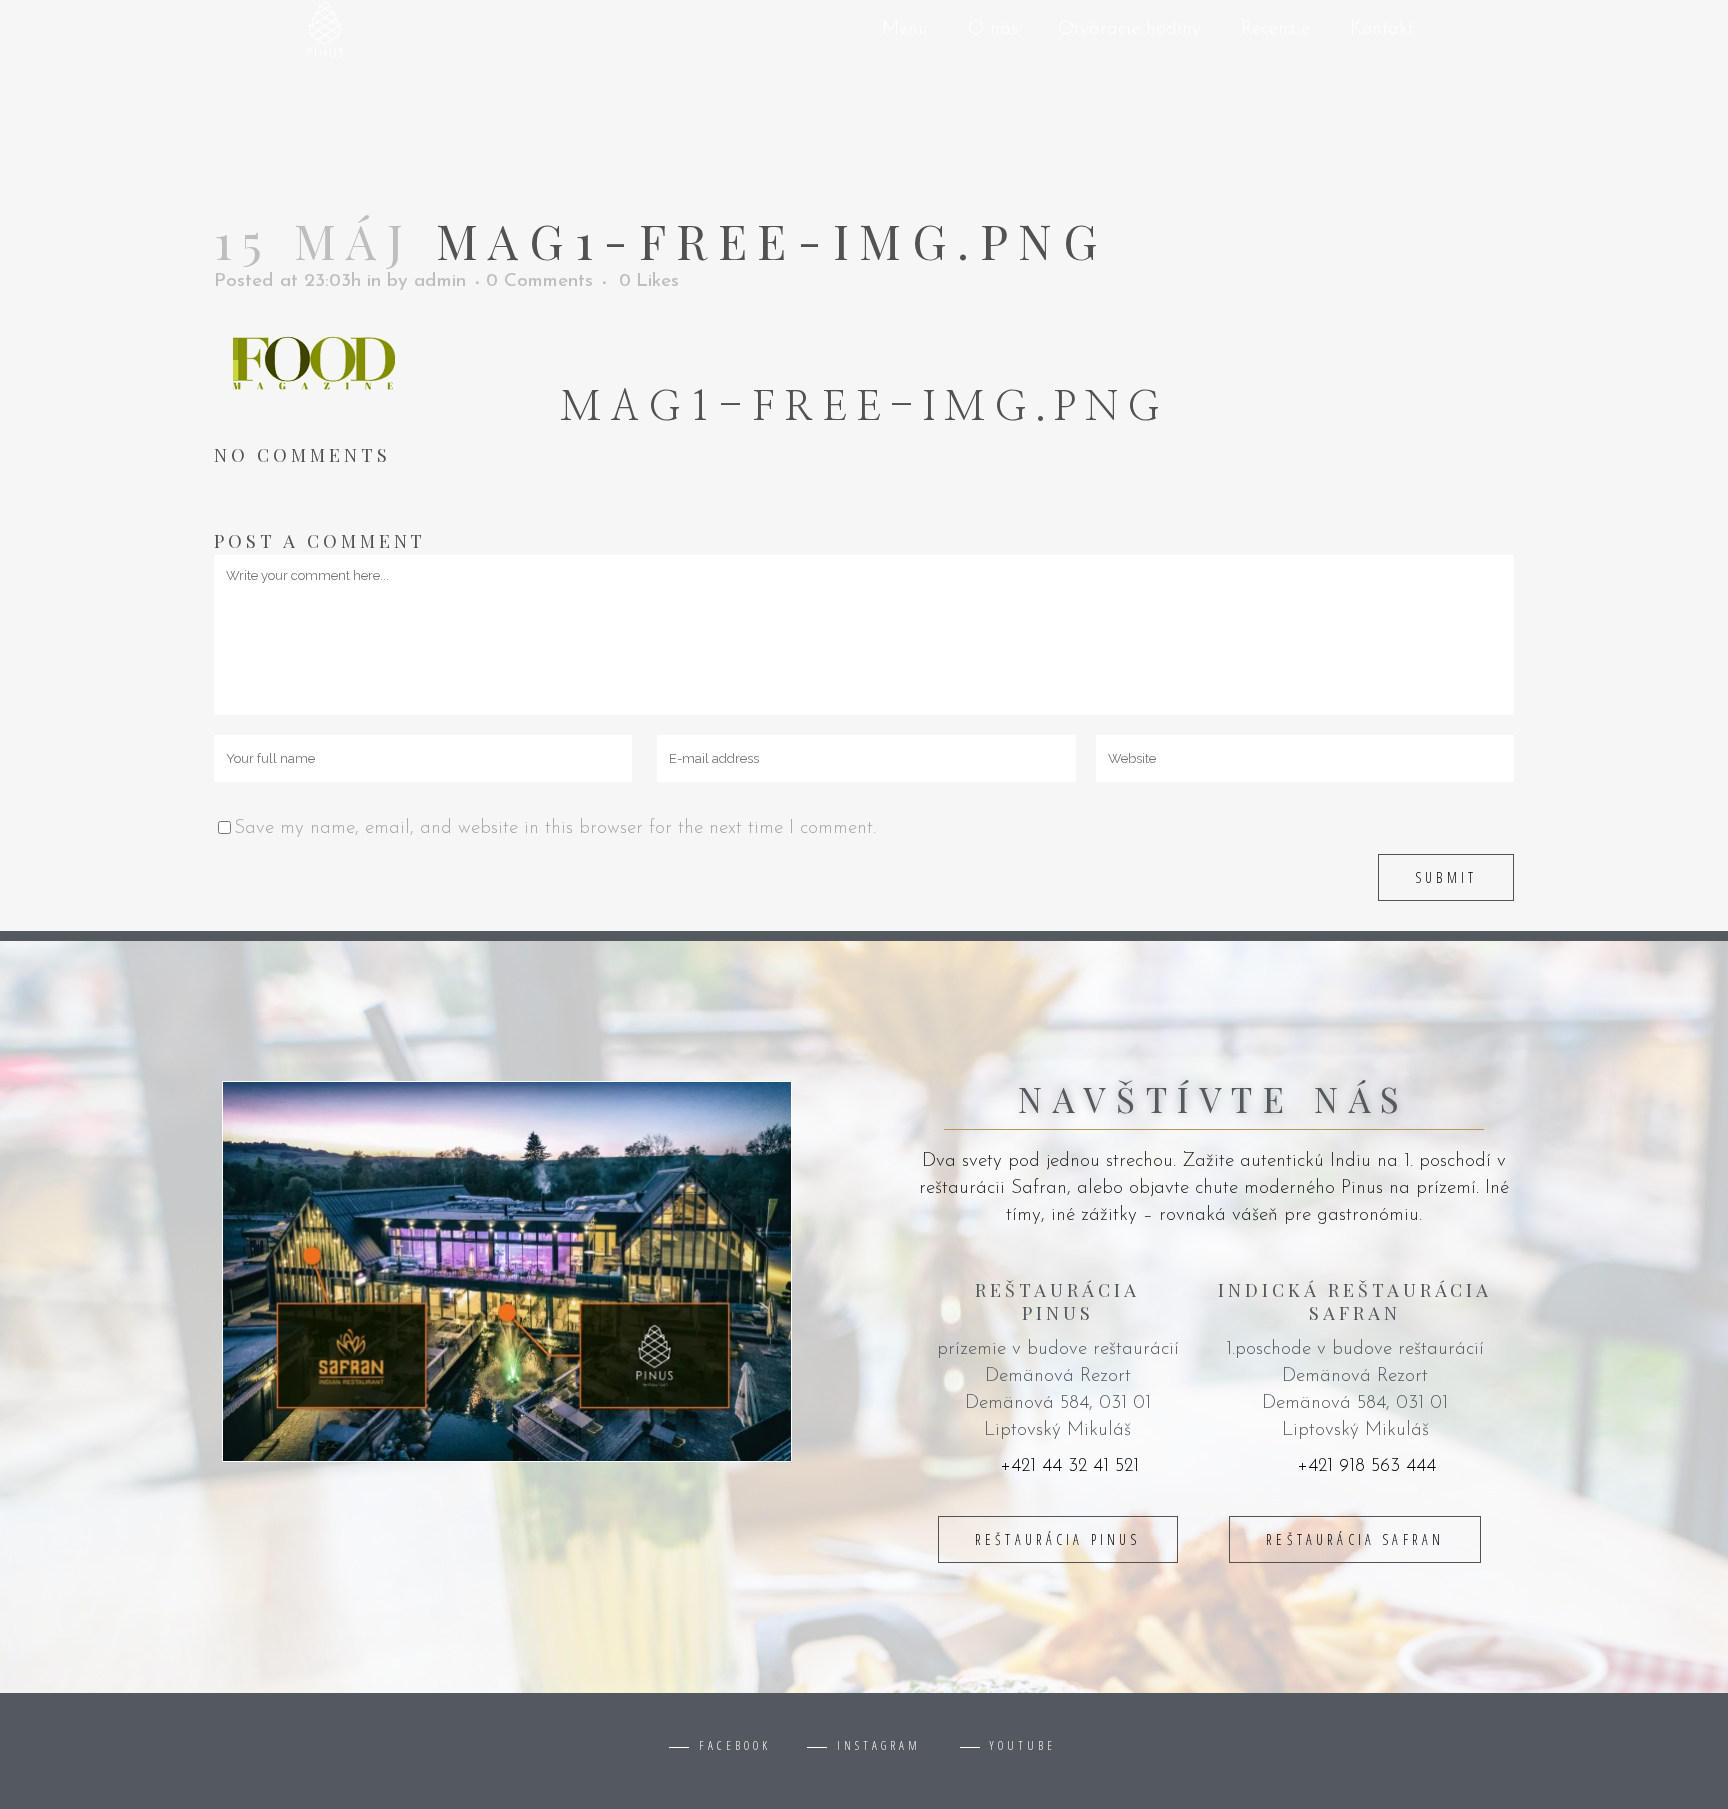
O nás (993, 29)
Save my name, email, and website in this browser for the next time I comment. (555, 828)
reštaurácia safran (1355, 1539)
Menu (905, 29)
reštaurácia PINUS (1058, 1539)
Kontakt (1382, 29)
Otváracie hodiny (1129, 29)
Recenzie (1275, 29)
